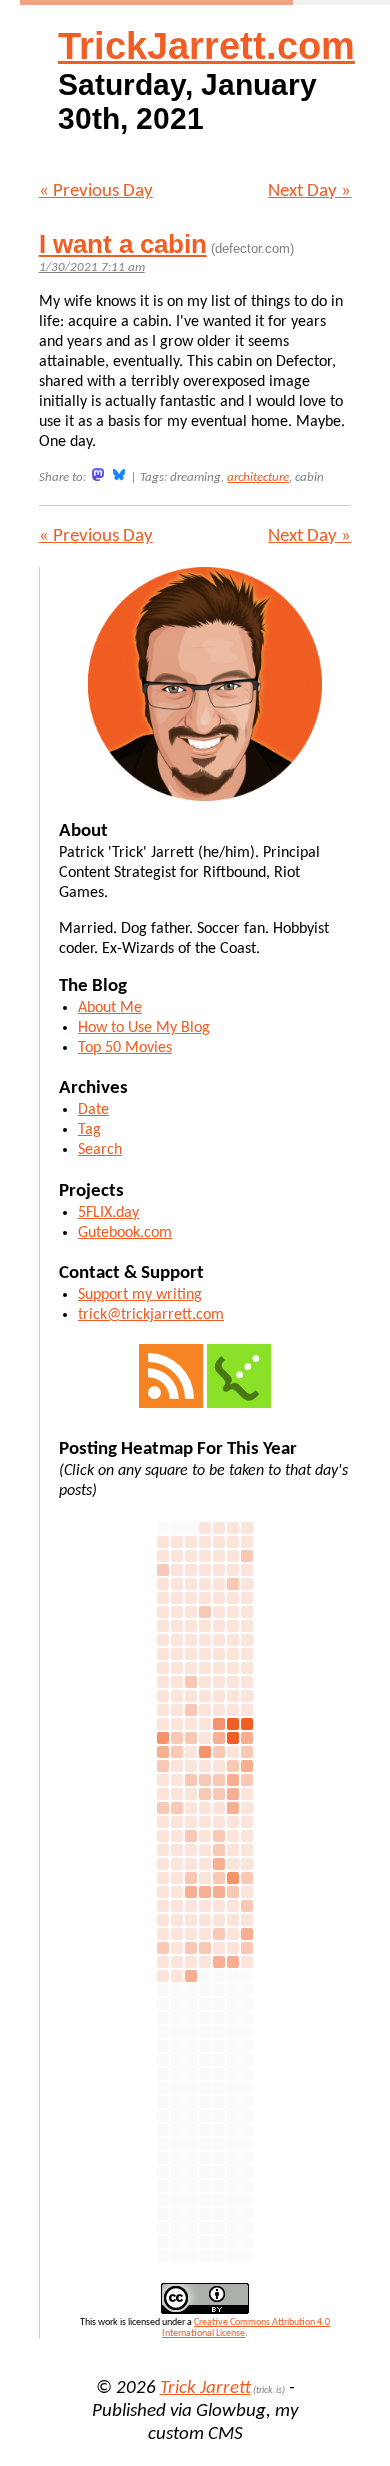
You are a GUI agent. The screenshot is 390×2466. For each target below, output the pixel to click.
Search (100, 1150)
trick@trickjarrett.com (151, 1315)
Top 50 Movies (125, 1048)
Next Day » (309, 191)
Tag (89, 1130)
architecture (258, 477)
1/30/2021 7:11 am (92, 267)
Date (93, 1110)
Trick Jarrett (205, 2388)
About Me (110, 1008)
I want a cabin (123, 244)
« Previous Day (96, 191)
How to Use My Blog (144, 1028)
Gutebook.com (125, 1233)
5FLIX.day (108, 1213)
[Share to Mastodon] (98, 474)
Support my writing (140, 1295)
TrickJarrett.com (206, 46)
